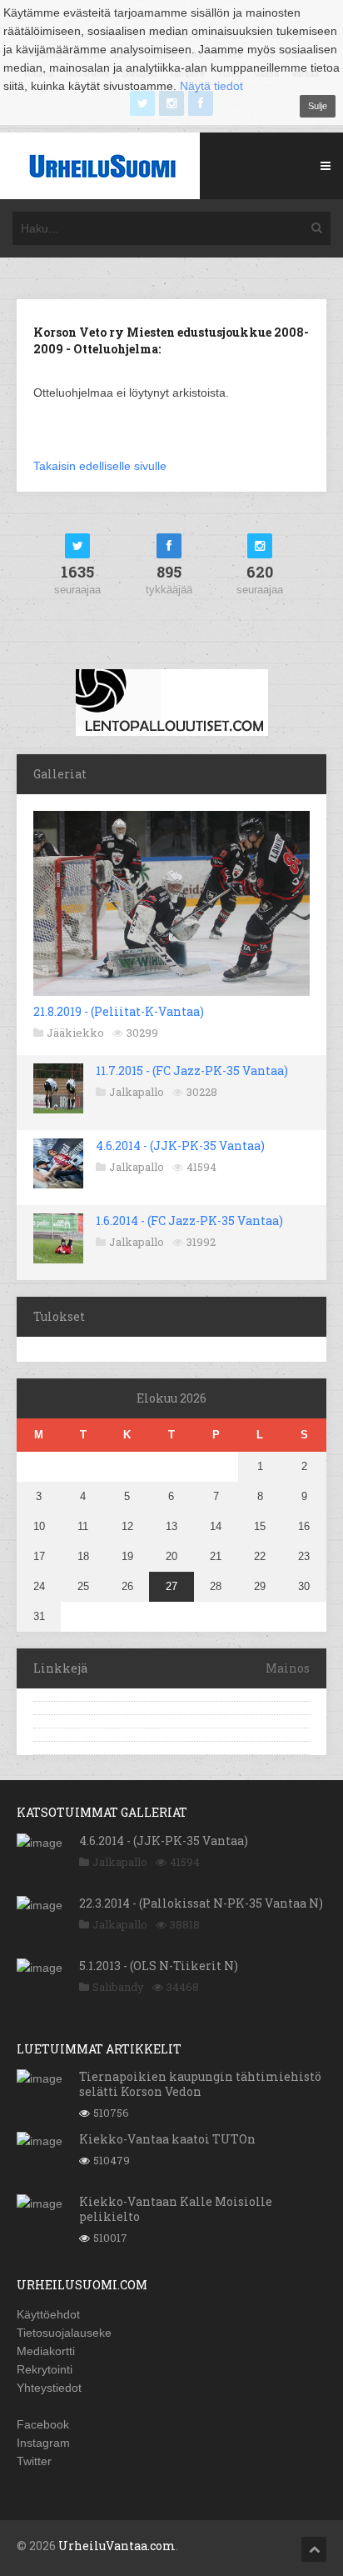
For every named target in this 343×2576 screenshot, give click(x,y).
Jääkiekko (75, 1033)
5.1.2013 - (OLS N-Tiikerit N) (159, 1966)
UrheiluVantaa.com (117, 2546)
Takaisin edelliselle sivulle (100, 466)
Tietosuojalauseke (64, 2333)
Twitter (34, 2461)
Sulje (318, 106)
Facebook (43, 2424)
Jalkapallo (137, 1092)
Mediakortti (46, 2351)
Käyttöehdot (48, 2314)
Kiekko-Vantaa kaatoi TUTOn (167, 2139)
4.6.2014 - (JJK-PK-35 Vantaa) (180, 1145)
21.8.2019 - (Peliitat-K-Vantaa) (119, 1011)
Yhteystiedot (49, 2388)
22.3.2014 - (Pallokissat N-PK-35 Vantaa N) (201, 1903)
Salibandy (118, 1987)
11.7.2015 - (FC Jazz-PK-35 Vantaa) (192, 1070)
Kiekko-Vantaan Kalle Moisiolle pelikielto (176, 2209)
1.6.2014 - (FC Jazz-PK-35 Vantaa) (189, 1220)
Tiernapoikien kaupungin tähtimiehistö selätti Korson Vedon (200, 2084)
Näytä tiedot (211, 86)
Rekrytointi (45, 2369)
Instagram (43, 2443)
